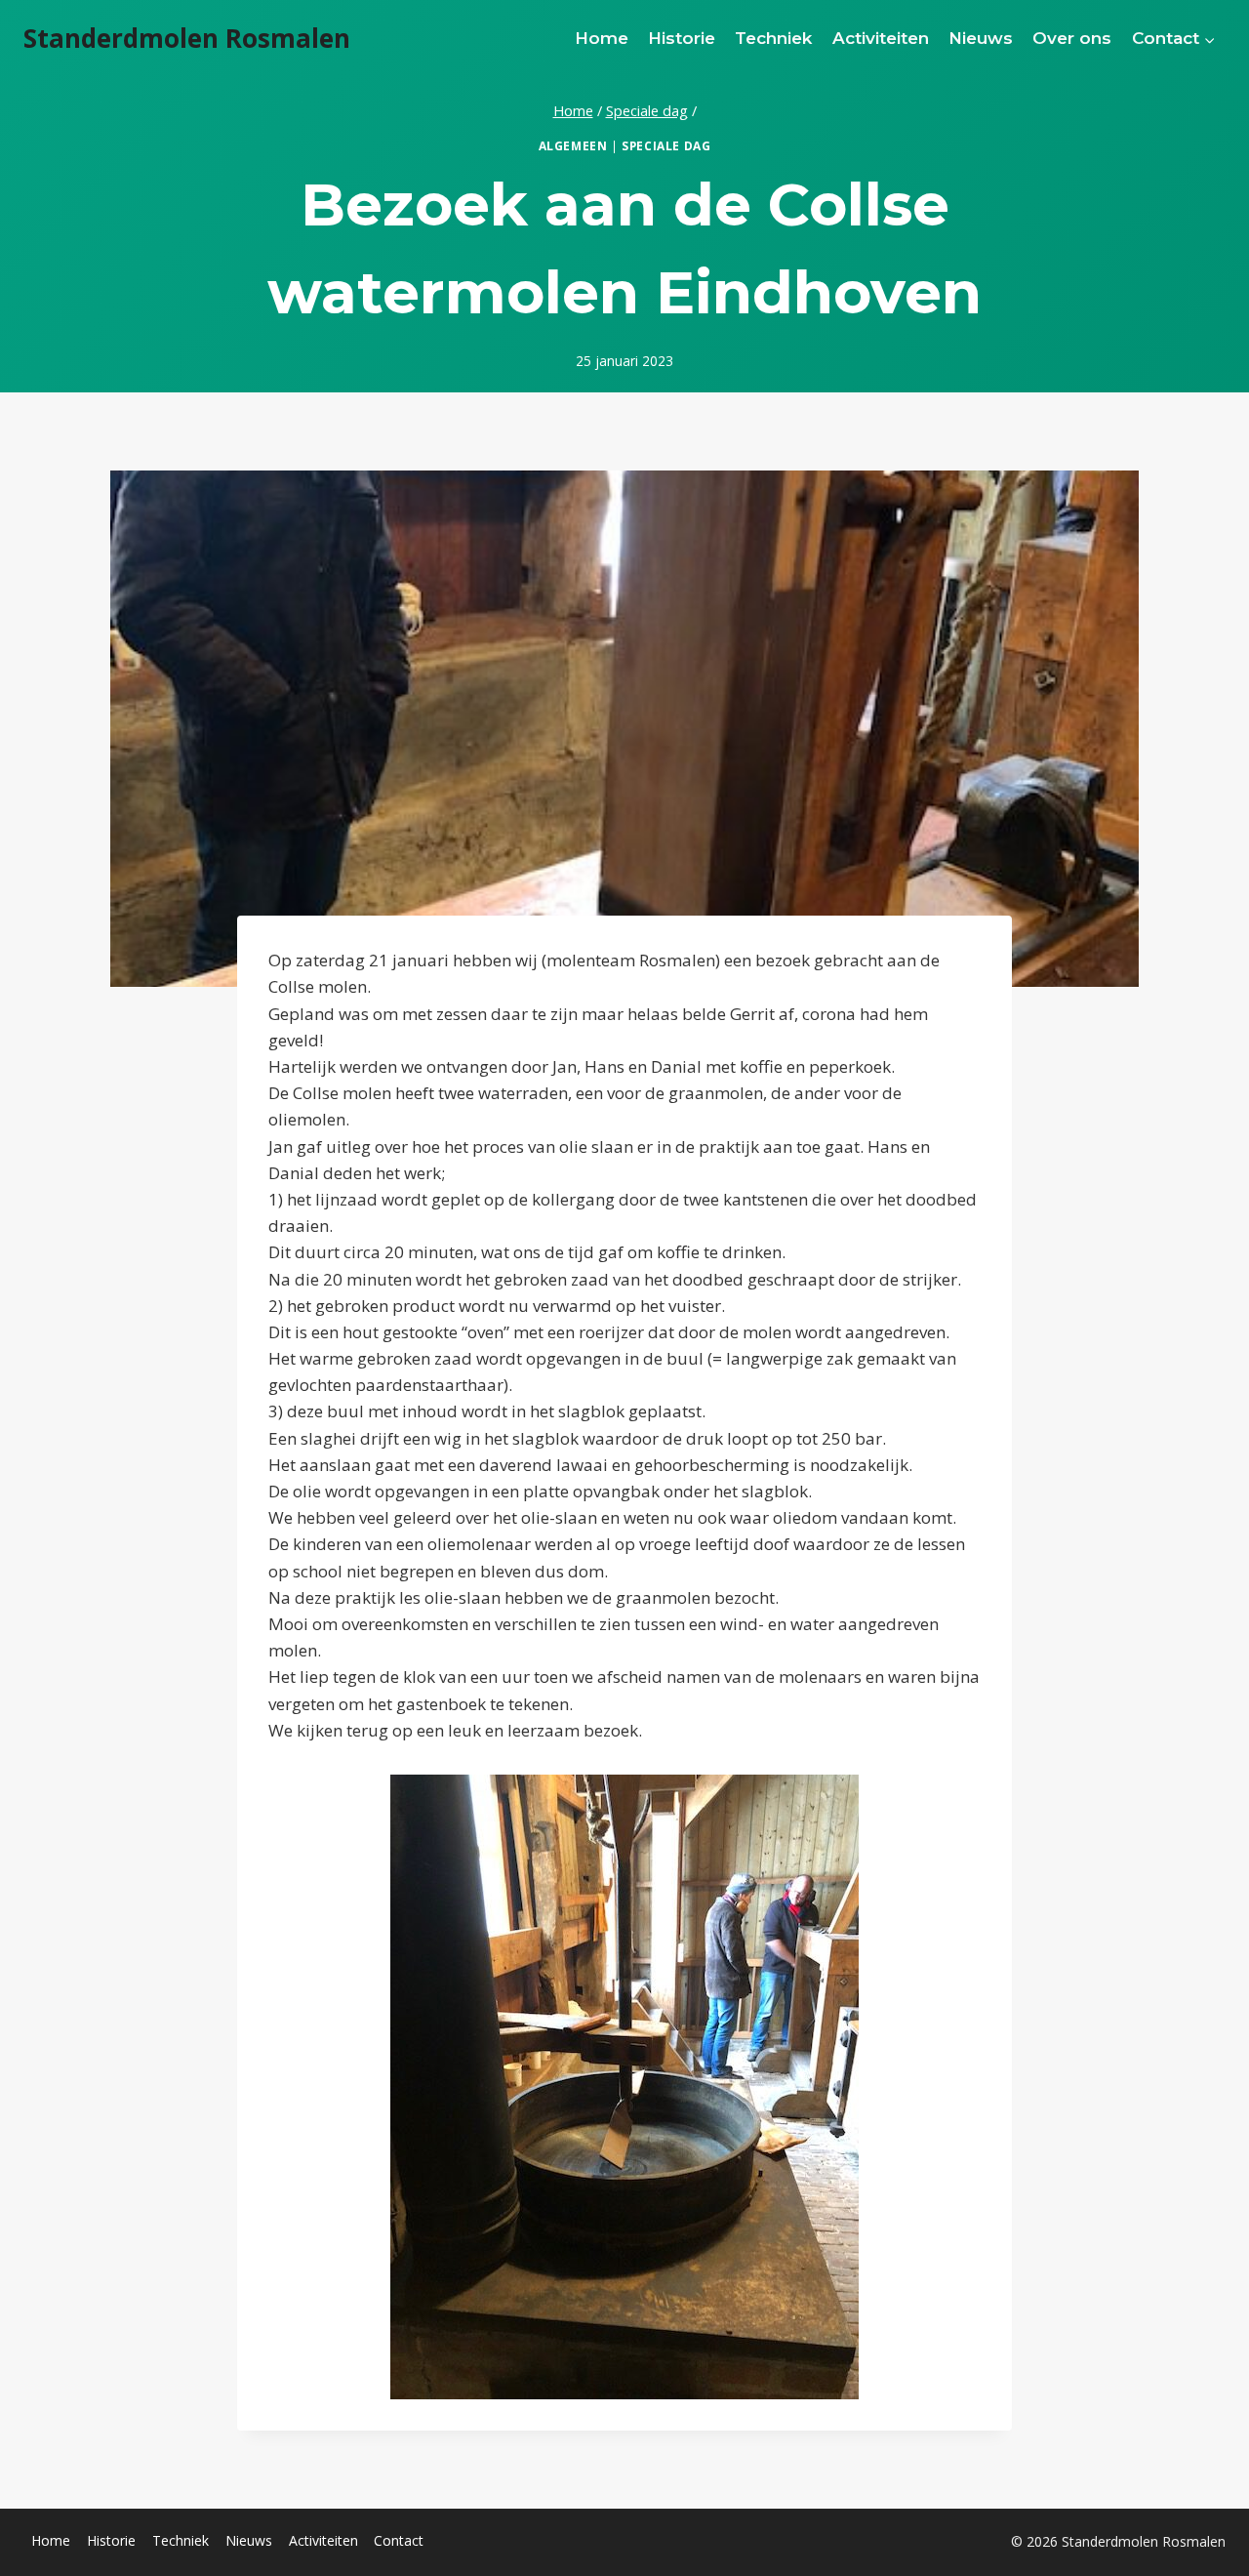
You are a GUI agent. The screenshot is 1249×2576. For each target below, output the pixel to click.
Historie (682, 38)
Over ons (1072, 38)
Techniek (773, 38)
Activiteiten (881, 38)
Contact (399, 2540)
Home (602, 38)
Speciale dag (666, 145)
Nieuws (981, 38)
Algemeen (573, 145)
